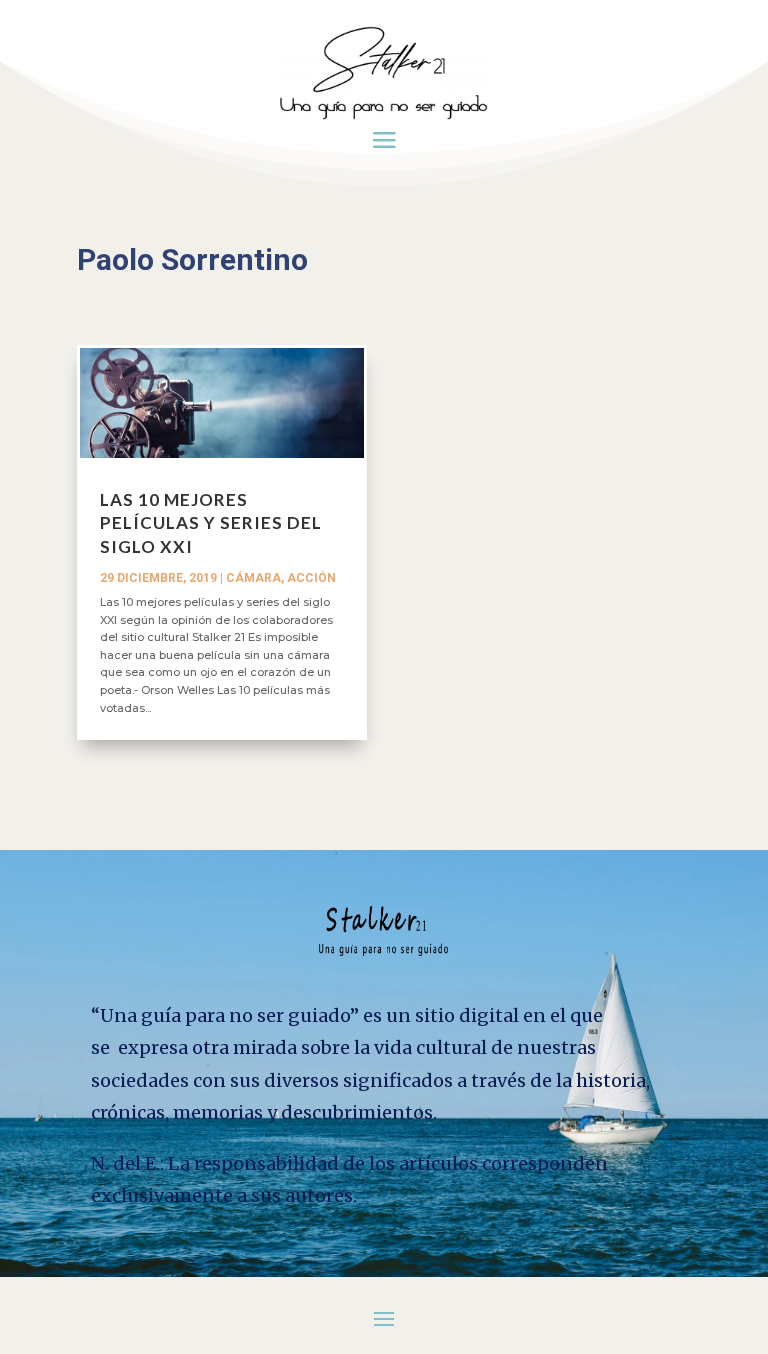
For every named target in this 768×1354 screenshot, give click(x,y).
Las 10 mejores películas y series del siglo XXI (211, 523)
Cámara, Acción (281, 578)
